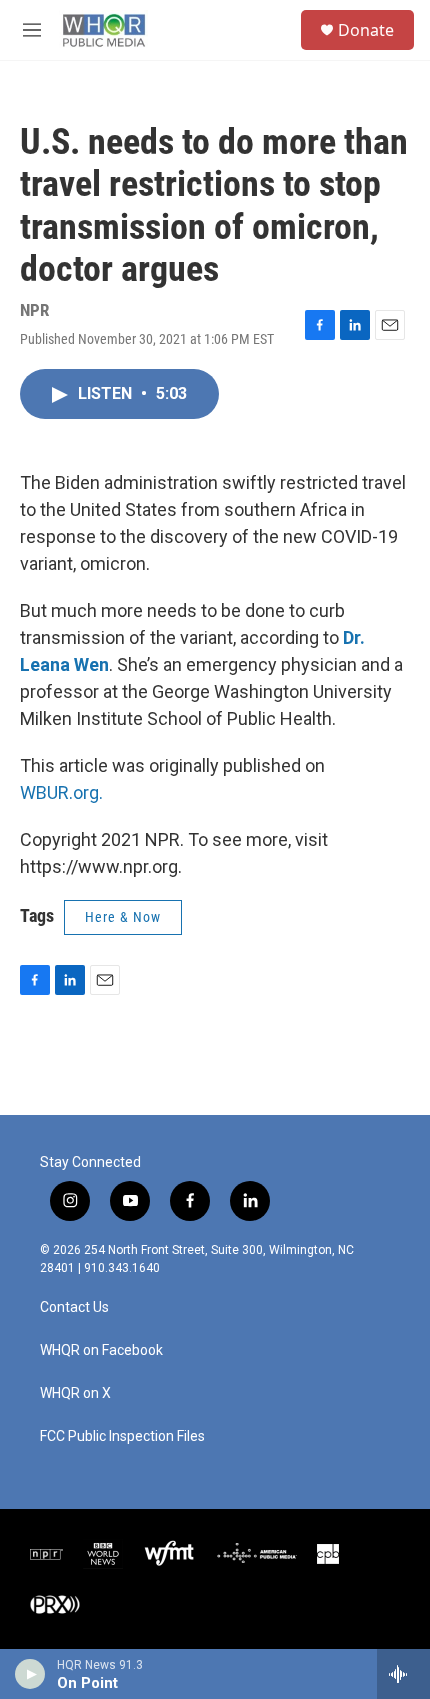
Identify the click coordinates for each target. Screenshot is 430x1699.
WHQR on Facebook (101, 1350)
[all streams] (403, 1674)
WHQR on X (75, 1393)
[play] (30, 1674)
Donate (366, 30)
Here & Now (123, 917)
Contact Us (74, 1307)
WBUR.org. (61, 792)
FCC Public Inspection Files (122, 1436)
